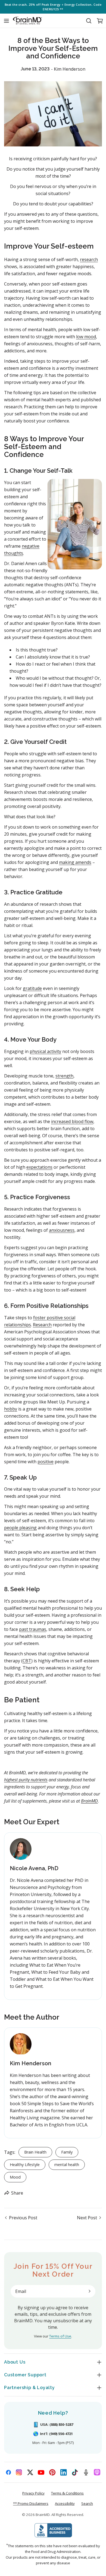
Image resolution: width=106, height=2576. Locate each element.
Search (87, 2503)
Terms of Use (60, 2336)
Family (67, 2152)
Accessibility (65, 2503)
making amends (75, 862)
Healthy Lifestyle (25, 2165)
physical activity (45, 1051)
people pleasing (20, 1528)
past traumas (33, 1629)
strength (64, 1076)
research (89, 259)
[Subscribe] (89, 2291)
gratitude (32, 988)
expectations (39, 1167)
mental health (67, 2165)
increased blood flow (72, 1121)
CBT (27, 1661)
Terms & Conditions (67, 2493)
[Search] (89, 21)
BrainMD (43, 2515)
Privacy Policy (33, 2493)
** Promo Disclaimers (31, 2503)
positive (46, 1462)
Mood (15, 2177)
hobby (11, 1409)
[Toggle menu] (6, 21)
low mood (86, 337)
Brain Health (35, 2152)
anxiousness (62, 1230)
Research (42, 1325)
